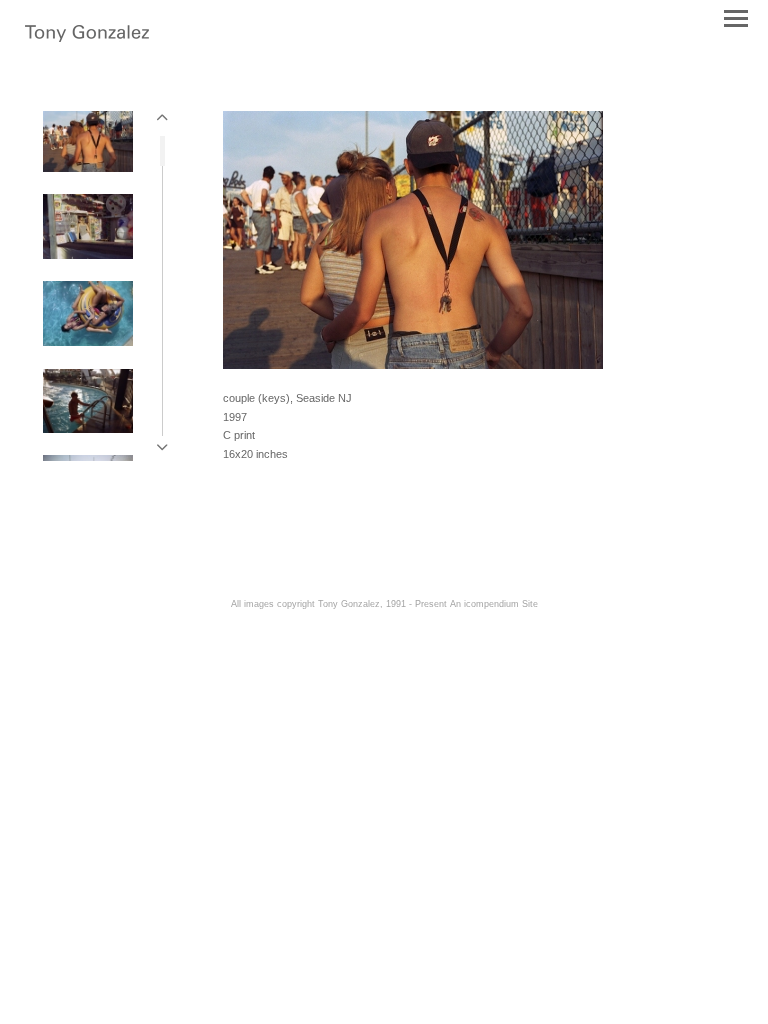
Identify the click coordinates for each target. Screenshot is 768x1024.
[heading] (87, 35)
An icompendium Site (494, 604)
